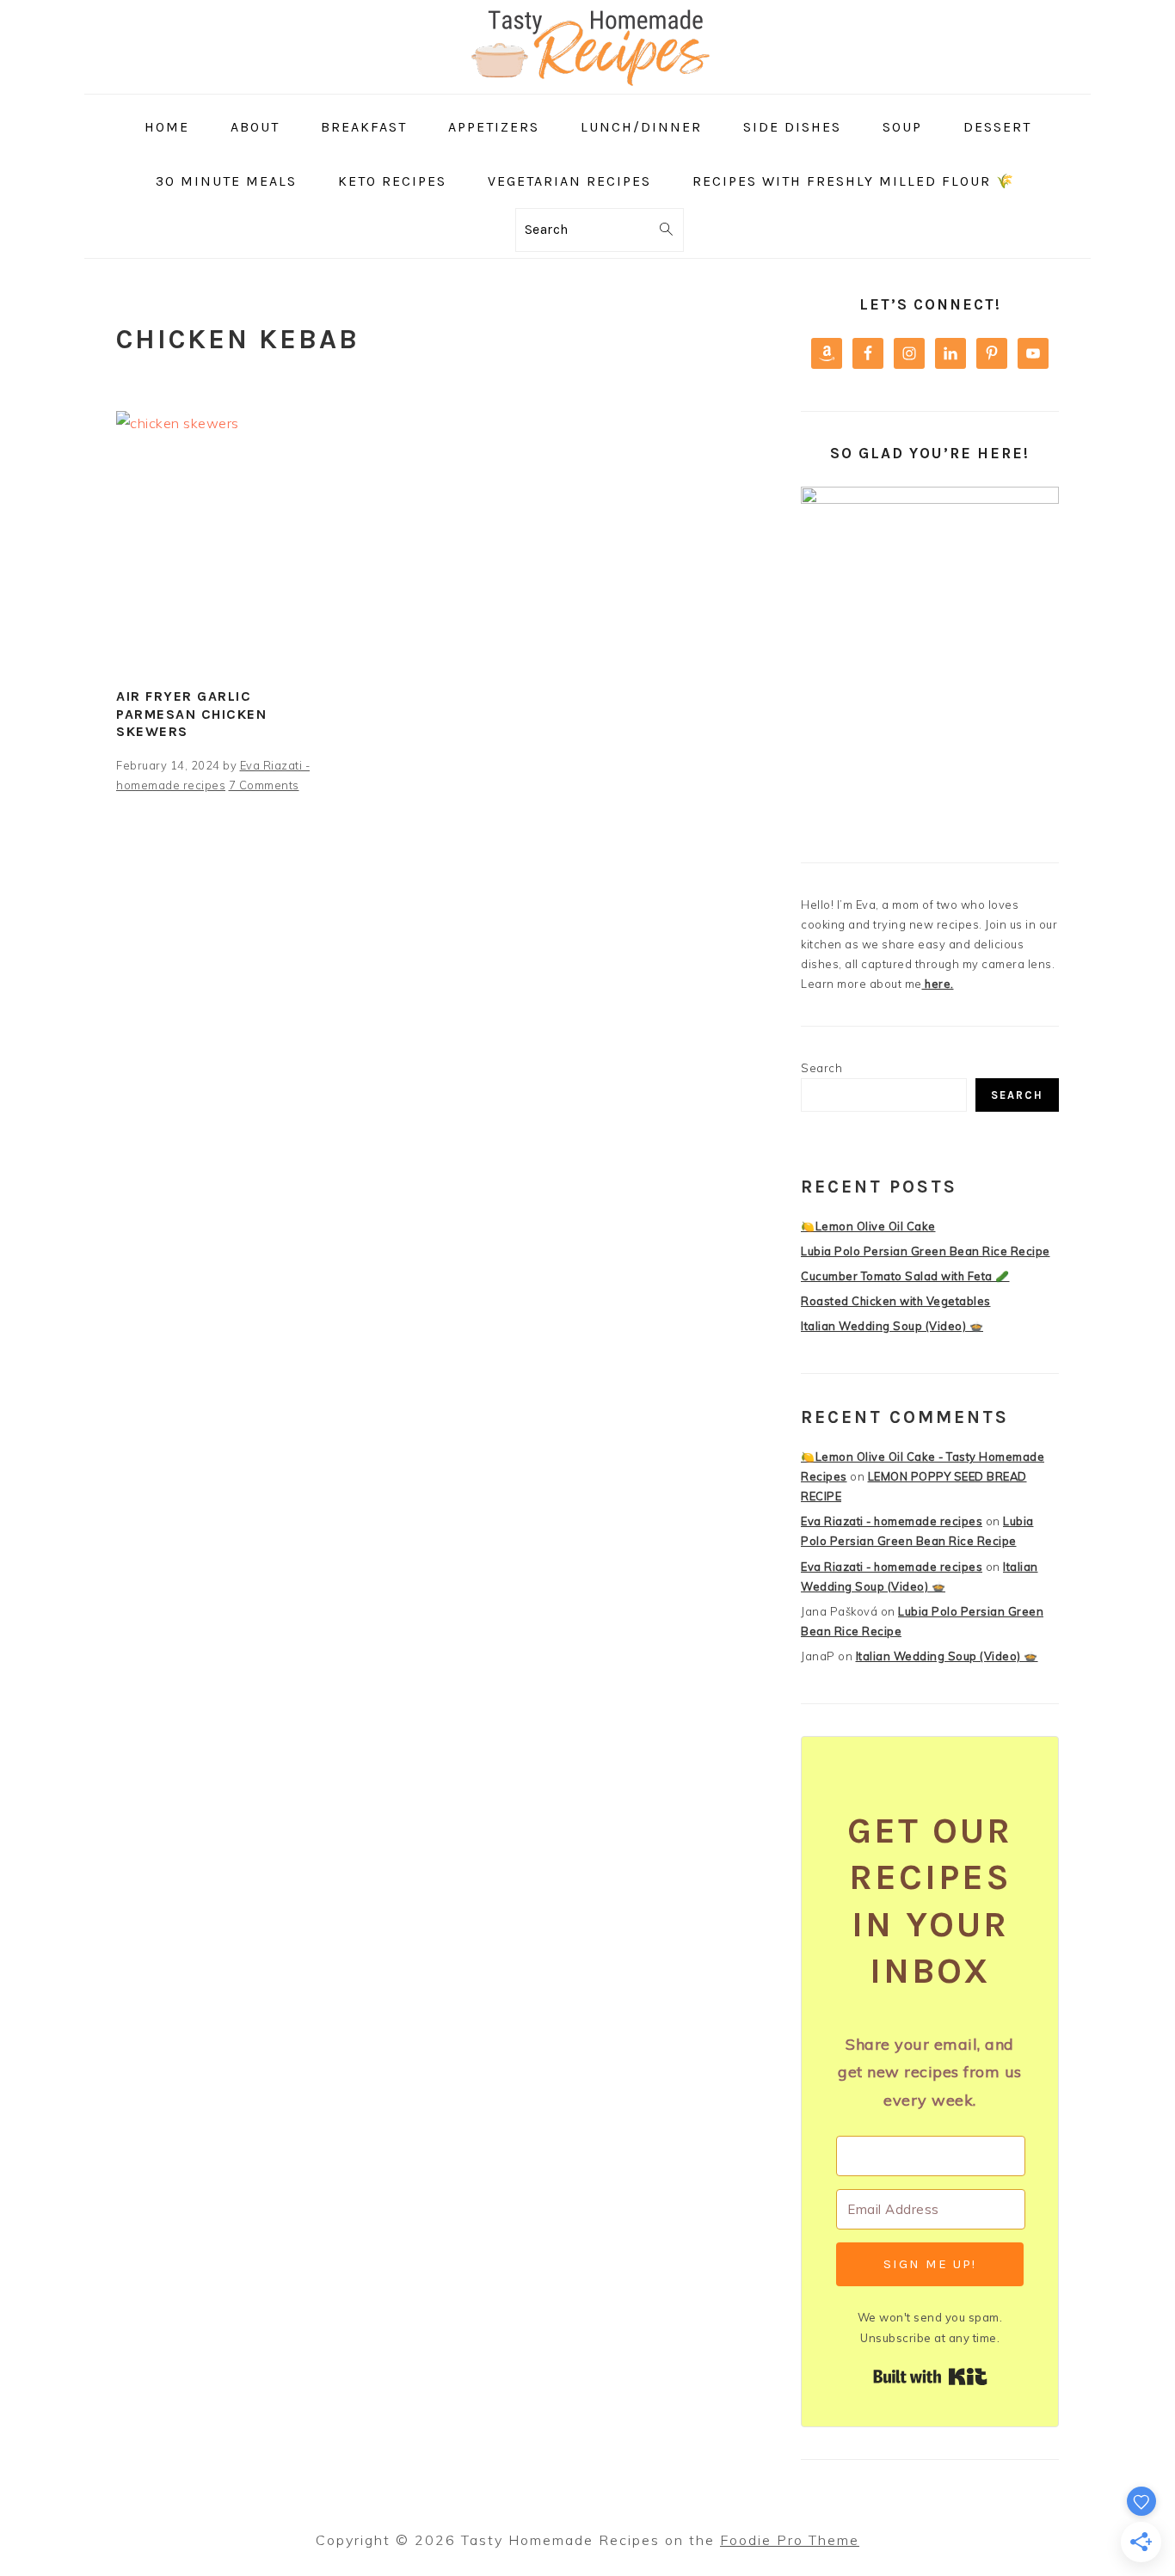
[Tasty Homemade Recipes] (587, 81)
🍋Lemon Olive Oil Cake (868, 1226)
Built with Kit (930, 2377)
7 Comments (264, 785)
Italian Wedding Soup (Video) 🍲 (892, 1326)
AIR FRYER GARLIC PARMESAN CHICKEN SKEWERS (191, 714)
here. (938, 984)
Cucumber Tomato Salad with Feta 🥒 (905, 1276)
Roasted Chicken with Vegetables (896, 1301)
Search (821, 1068)
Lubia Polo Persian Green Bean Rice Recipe (926, 1251)
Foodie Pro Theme (790, 2540)
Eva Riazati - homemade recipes (892, 1521)
